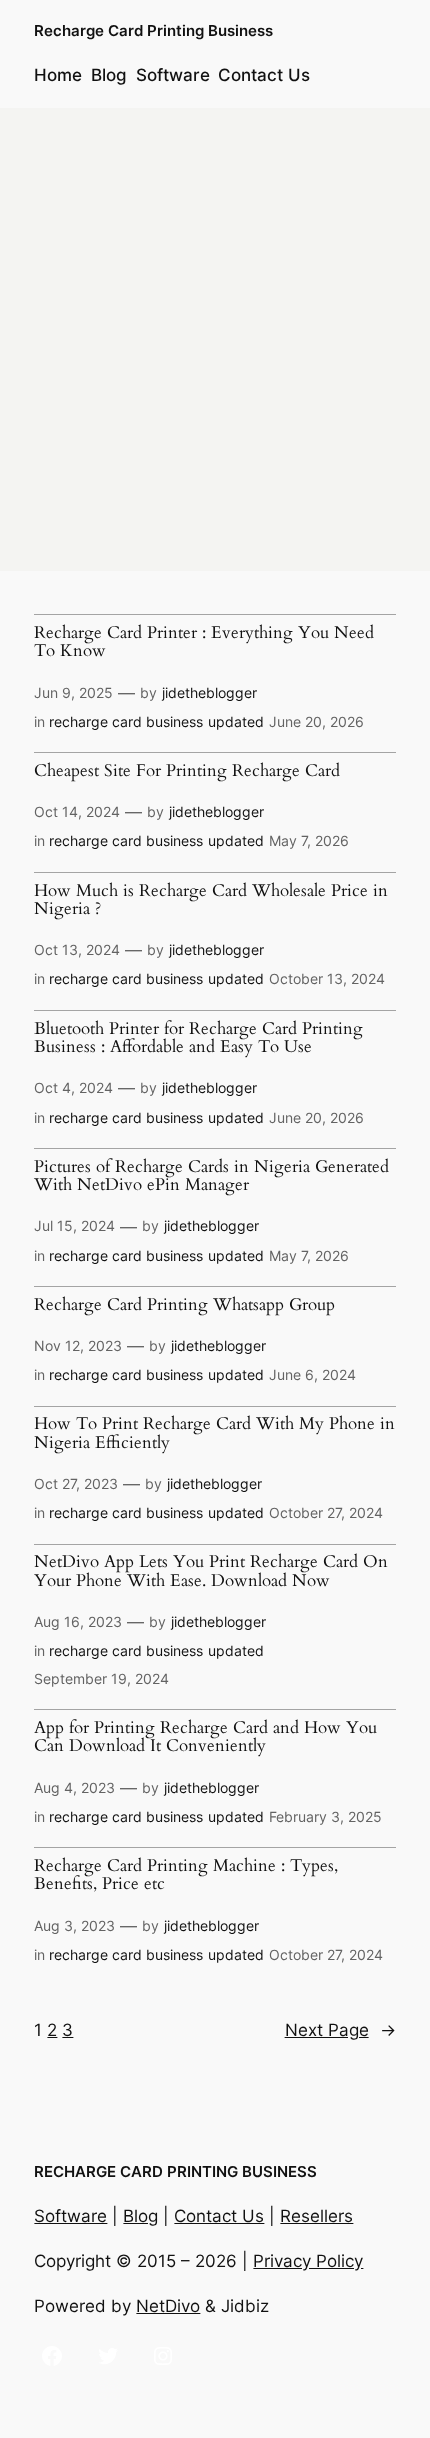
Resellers (316, 2216)
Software (70, 2216)
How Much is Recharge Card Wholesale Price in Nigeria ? (211, 900)
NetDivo (168, 2306)
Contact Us (219, 2216)
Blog (140, 2216)
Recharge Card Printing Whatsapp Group (184, 1305)
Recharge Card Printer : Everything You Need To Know (204, 642)
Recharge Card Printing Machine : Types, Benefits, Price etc (186, 1875)
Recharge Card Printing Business (153, 31)
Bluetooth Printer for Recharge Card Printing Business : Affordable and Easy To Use (198, 1038)
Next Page (340, 2030)
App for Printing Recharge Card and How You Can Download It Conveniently (205, 1737)
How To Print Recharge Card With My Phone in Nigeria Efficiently (214, 1433)
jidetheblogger (209, 692)
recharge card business (126, 721)
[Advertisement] (215, 340)
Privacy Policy (308, 2261)
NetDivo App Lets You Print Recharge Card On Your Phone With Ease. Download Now (211, 1571)
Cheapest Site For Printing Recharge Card (187, 771)
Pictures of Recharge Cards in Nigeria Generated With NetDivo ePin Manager (211, 1176)
